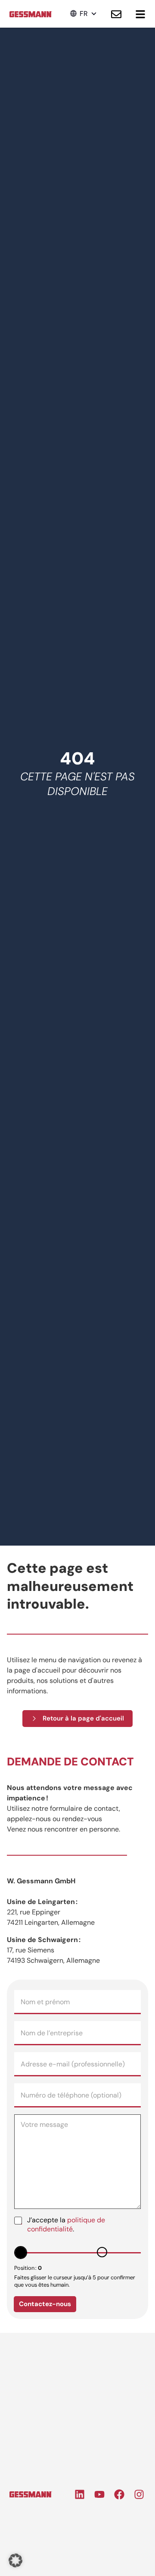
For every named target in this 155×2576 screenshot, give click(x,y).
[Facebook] (119, 2494)
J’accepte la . (66, 2225)
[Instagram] (139, 2494)
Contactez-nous (45, 2304)
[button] (84, 14)
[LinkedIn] (80, 2494)
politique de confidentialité (66, 2224)
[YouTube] (99, 2494)
